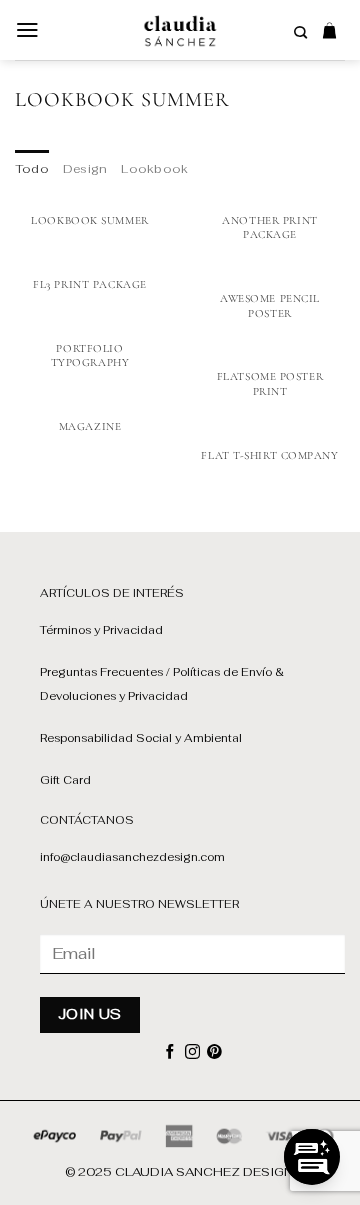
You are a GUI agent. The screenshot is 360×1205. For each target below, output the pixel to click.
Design (85, 168)
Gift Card (65, 780)
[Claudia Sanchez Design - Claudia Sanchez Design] (180, 30)
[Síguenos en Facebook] (170, 1053)
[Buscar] (300, 33)
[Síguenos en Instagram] (192, 1053)
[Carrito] (329, 30)
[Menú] (27, 30)
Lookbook (154, 168)
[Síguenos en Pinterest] (214, 1053)
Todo (32, 168)
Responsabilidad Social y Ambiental (141, 738)
